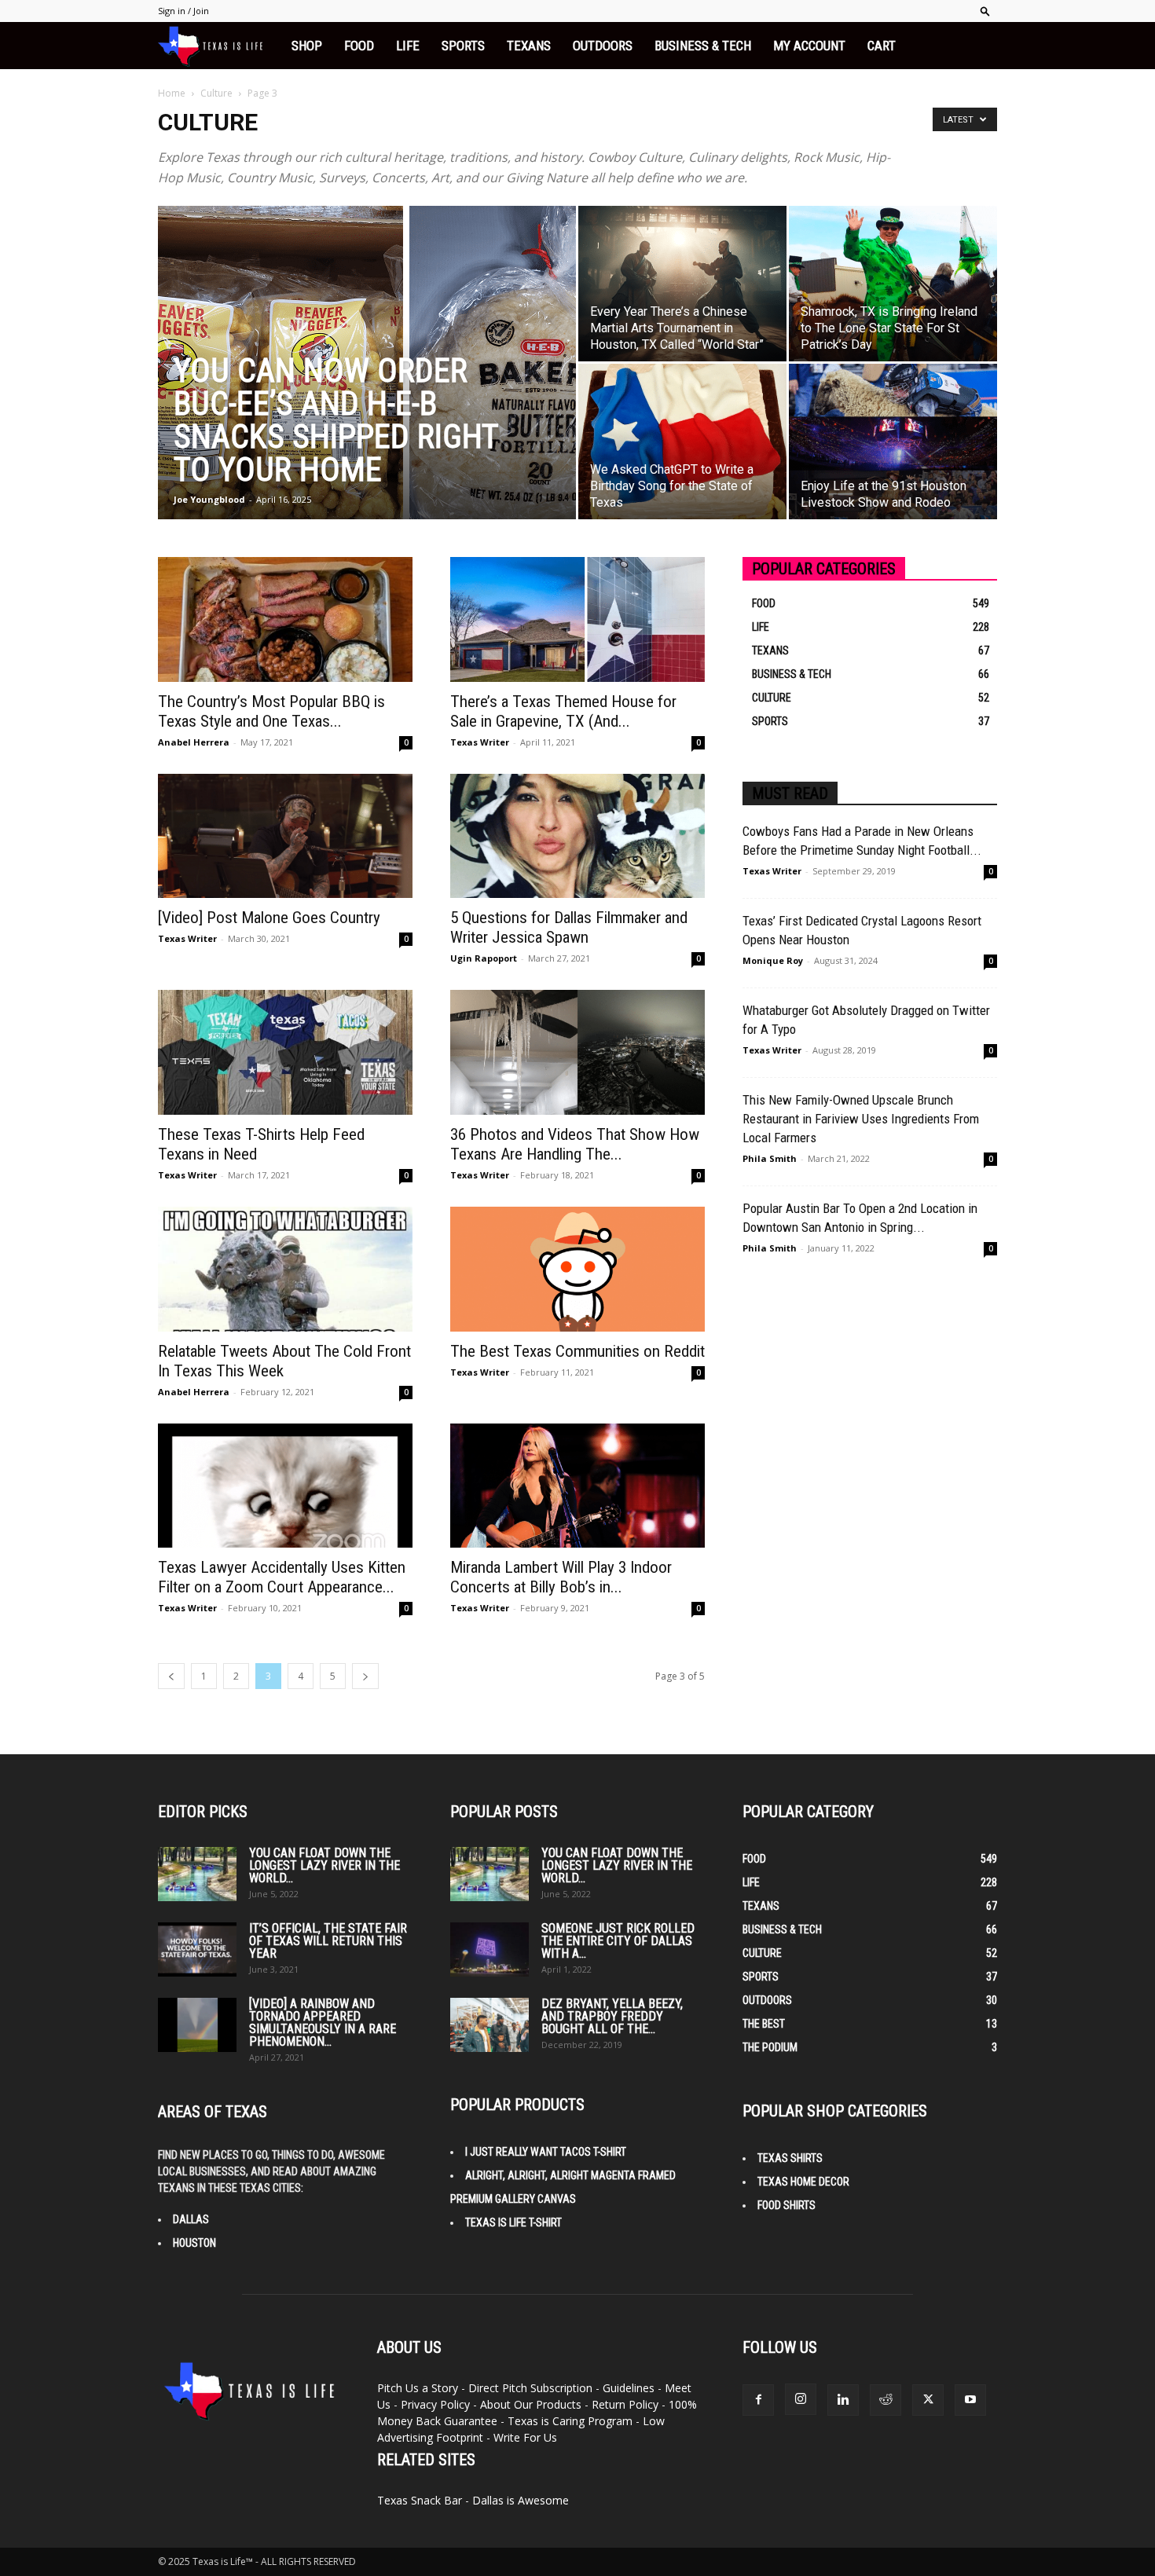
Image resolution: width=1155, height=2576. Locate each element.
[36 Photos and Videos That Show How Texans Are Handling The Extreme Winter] (577, 1052)
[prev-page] (171, 1676)
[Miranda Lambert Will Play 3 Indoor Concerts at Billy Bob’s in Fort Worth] (577, 1486)
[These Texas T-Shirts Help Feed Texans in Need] (285, 1052)
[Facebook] (758, 2400)
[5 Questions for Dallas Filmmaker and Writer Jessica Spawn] (577, 836)
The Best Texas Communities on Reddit (577, 1351)
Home (172, 93)
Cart (882, 46)
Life (408, 46)
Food (359, 46)
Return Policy (625, 2404)
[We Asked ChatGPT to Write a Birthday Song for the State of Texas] (682, 442)
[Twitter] (928, 2400)
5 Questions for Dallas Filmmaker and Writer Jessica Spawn (569, 927)
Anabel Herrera (194, 742)
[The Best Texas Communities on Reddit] (577, 1269)
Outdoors (603, 46)
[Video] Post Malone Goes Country (269, 918)
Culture (216, 93)
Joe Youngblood (209, 499)
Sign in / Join (183, 11)
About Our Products (531, 2404)
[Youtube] (970, 2400)
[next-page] (365, 1676)
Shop (307, 46)
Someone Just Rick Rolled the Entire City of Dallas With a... (618, 1941)
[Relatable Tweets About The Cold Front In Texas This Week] (285, 1269)
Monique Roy (773, 960)
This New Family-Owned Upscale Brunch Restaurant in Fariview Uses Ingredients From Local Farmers (861, 1119)
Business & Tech (703, 46)
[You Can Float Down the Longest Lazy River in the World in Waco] (197, 1874)
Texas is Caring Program (570, 2421)
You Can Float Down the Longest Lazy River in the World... (324, 1865)
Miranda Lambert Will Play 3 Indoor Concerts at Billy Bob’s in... (561, 1577)
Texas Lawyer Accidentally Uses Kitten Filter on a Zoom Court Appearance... (282, 1577)
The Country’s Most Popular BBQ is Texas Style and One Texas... (271, 711)
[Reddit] (885, 2400)
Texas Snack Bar (420, 2500)
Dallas (191, 2219)
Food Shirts (786, 2205)
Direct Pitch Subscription (530, 2388)
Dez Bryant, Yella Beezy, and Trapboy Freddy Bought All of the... (612, 2016)
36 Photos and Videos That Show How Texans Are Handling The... (575, 1144)
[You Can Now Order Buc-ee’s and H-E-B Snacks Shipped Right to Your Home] (367, 383)
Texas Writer (480, 742)
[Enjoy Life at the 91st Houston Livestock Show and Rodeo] (893, 442)
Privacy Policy (435, 2404)
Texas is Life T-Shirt (513, 2222)
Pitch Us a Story (418, 2388)
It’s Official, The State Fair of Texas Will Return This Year (328, 1941)
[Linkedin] (843, 2400)
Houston (194, 2243)
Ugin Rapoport (484, 958)
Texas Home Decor (803, 2182)
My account (809, 46)
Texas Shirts (790, 2158)
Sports (463, 46)
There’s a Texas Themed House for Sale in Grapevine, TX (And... (563, 711)
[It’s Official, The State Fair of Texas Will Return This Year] (197, 1949)
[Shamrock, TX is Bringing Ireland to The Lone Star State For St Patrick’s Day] (893, 284)
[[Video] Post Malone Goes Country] (285, 836)
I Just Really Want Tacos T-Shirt (546, 2152)
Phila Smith (770, 1158)
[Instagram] (801, 2399)
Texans (529, 46)
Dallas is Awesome (521, 2500)
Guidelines (629, 2388)
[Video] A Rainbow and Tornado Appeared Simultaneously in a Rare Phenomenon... (323, 2023)
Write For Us (525, 2437)
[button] (985, 11)
